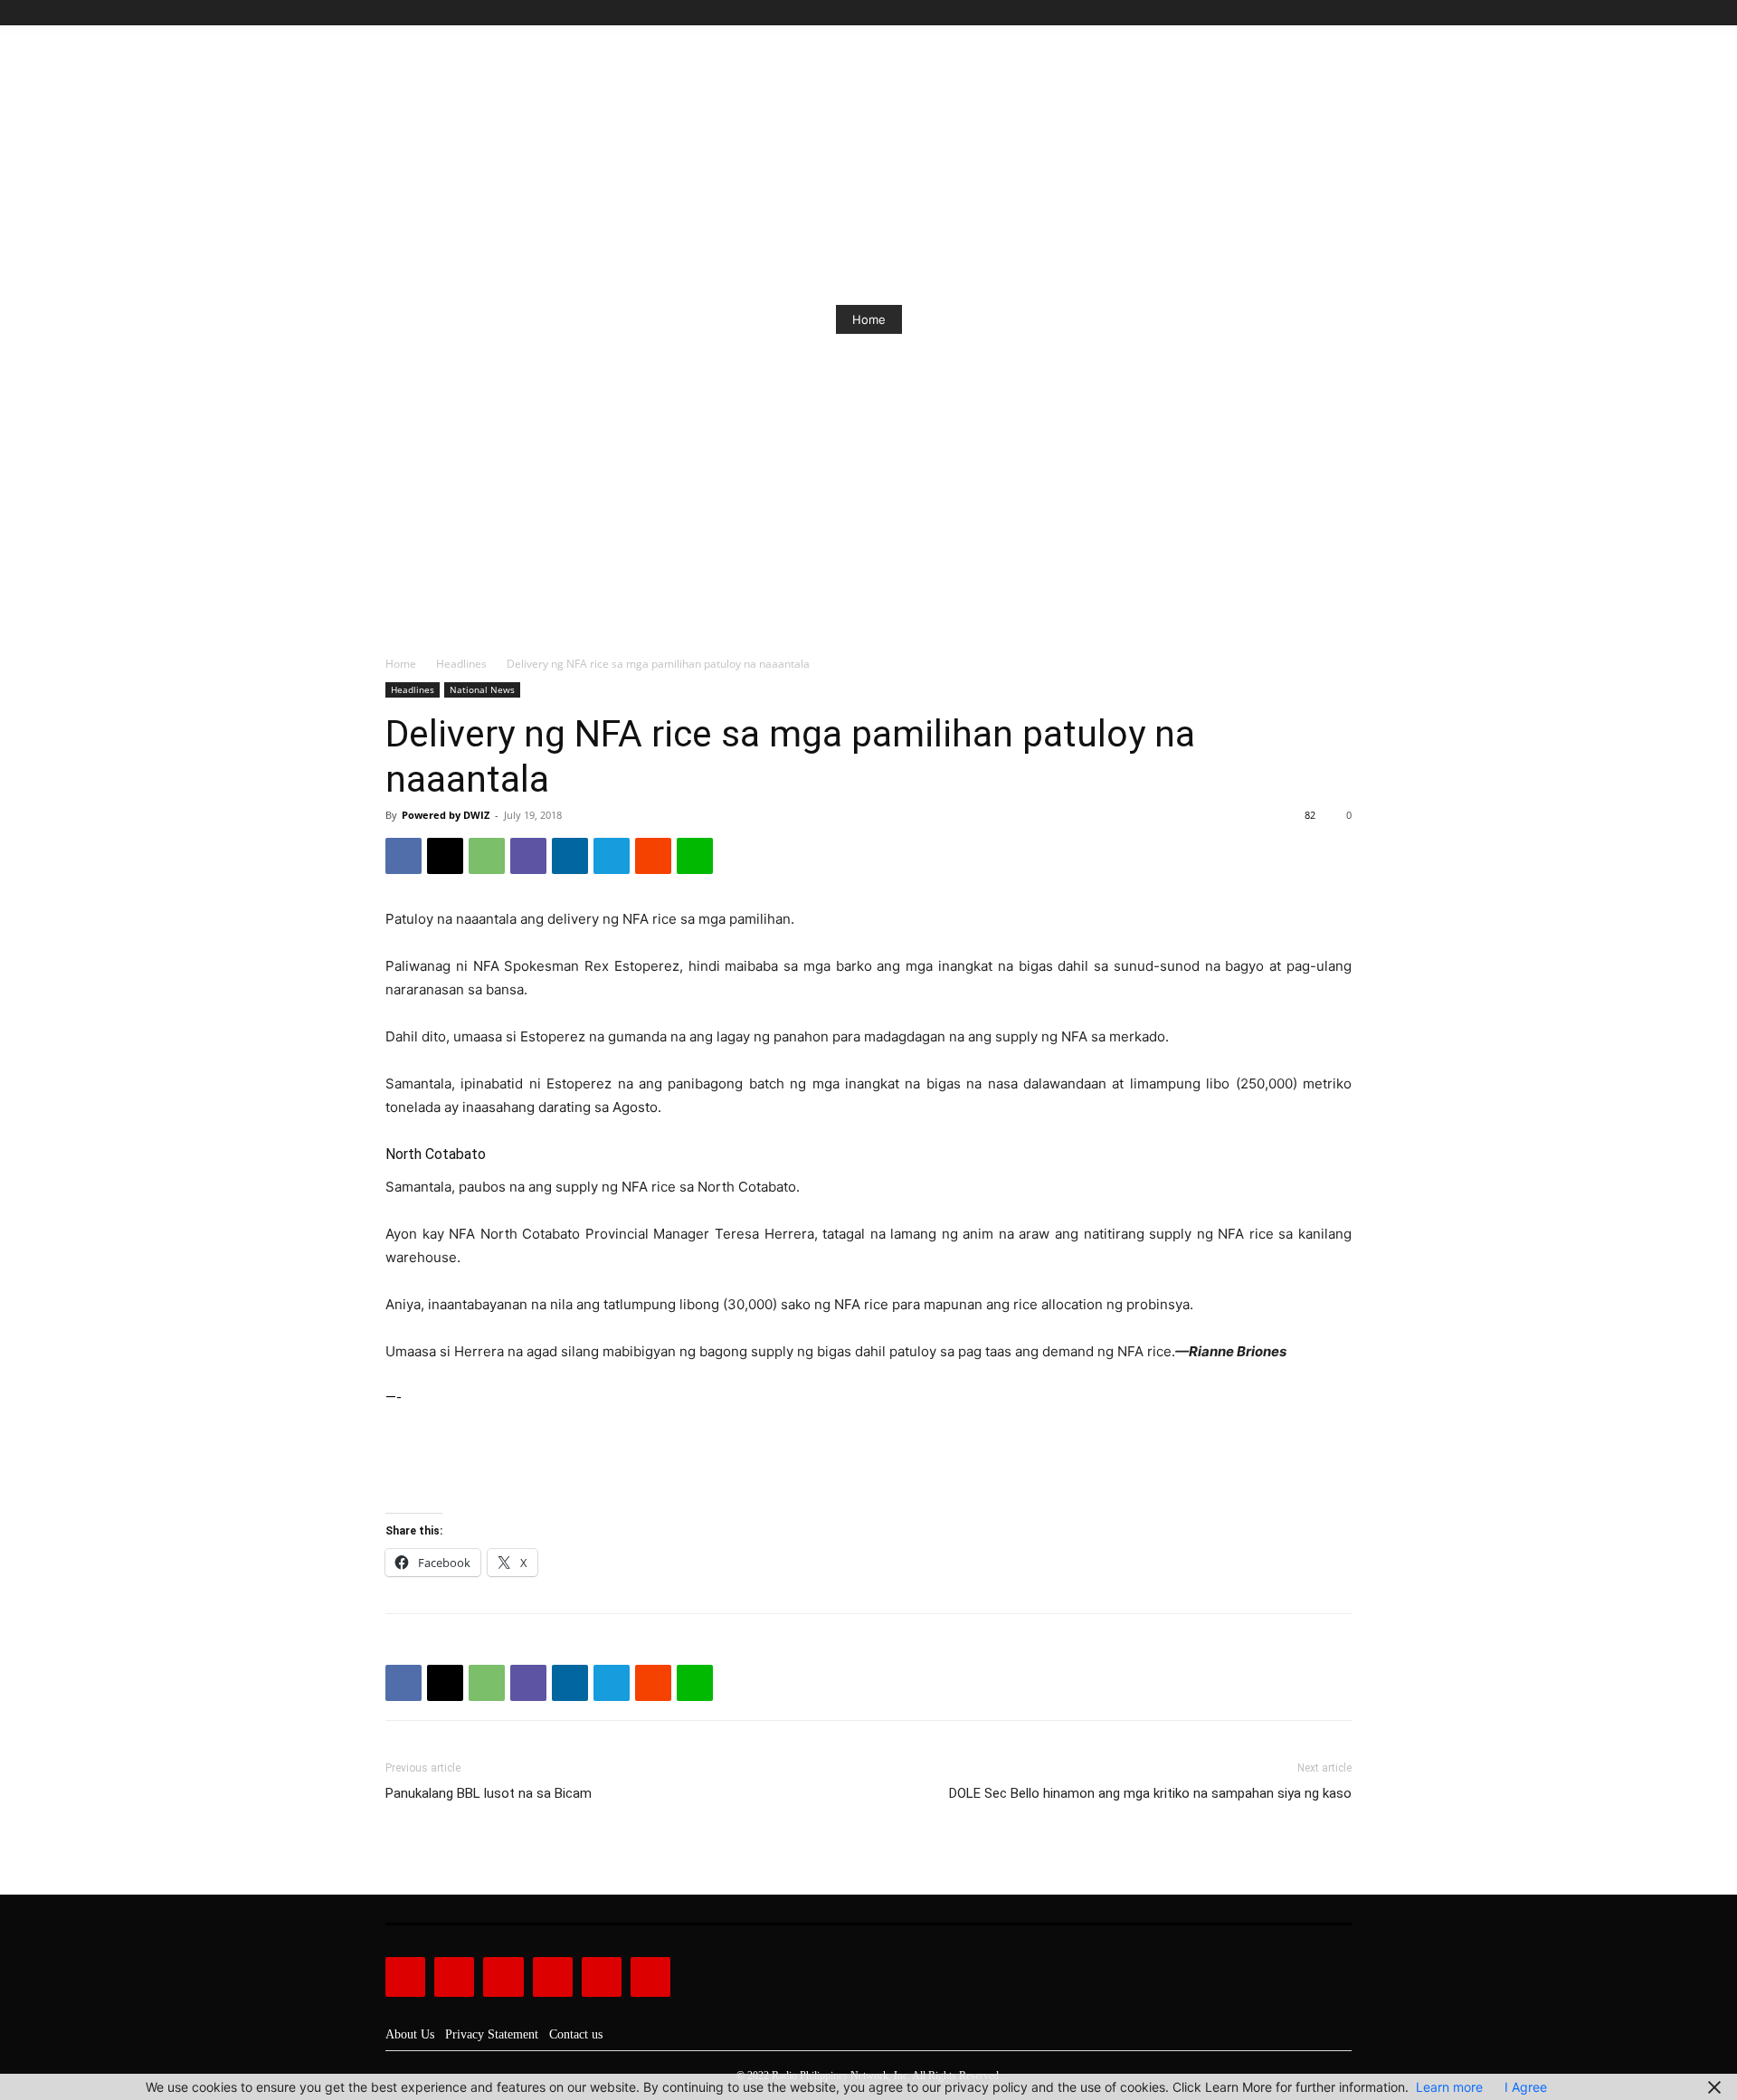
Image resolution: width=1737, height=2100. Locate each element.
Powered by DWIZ (446, 815)
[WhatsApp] (487, 856)
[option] (868, 319)
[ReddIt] (653, 856)
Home (869, 319)
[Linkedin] (570, 856)
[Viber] (528, 856)
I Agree (1526, 2087)
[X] (1320, 13)
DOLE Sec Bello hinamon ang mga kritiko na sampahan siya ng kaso (1150, 1793)
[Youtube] (1341, 13)
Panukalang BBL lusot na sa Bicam (489, 1793)
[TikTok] (1300, 13)
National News (482, 689)
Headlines (461, 664)
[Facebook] (1259, 13)
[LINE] (695, 856)
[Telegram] (612, 856)
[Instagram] (1280, 13)
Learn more (1449, 2087)
